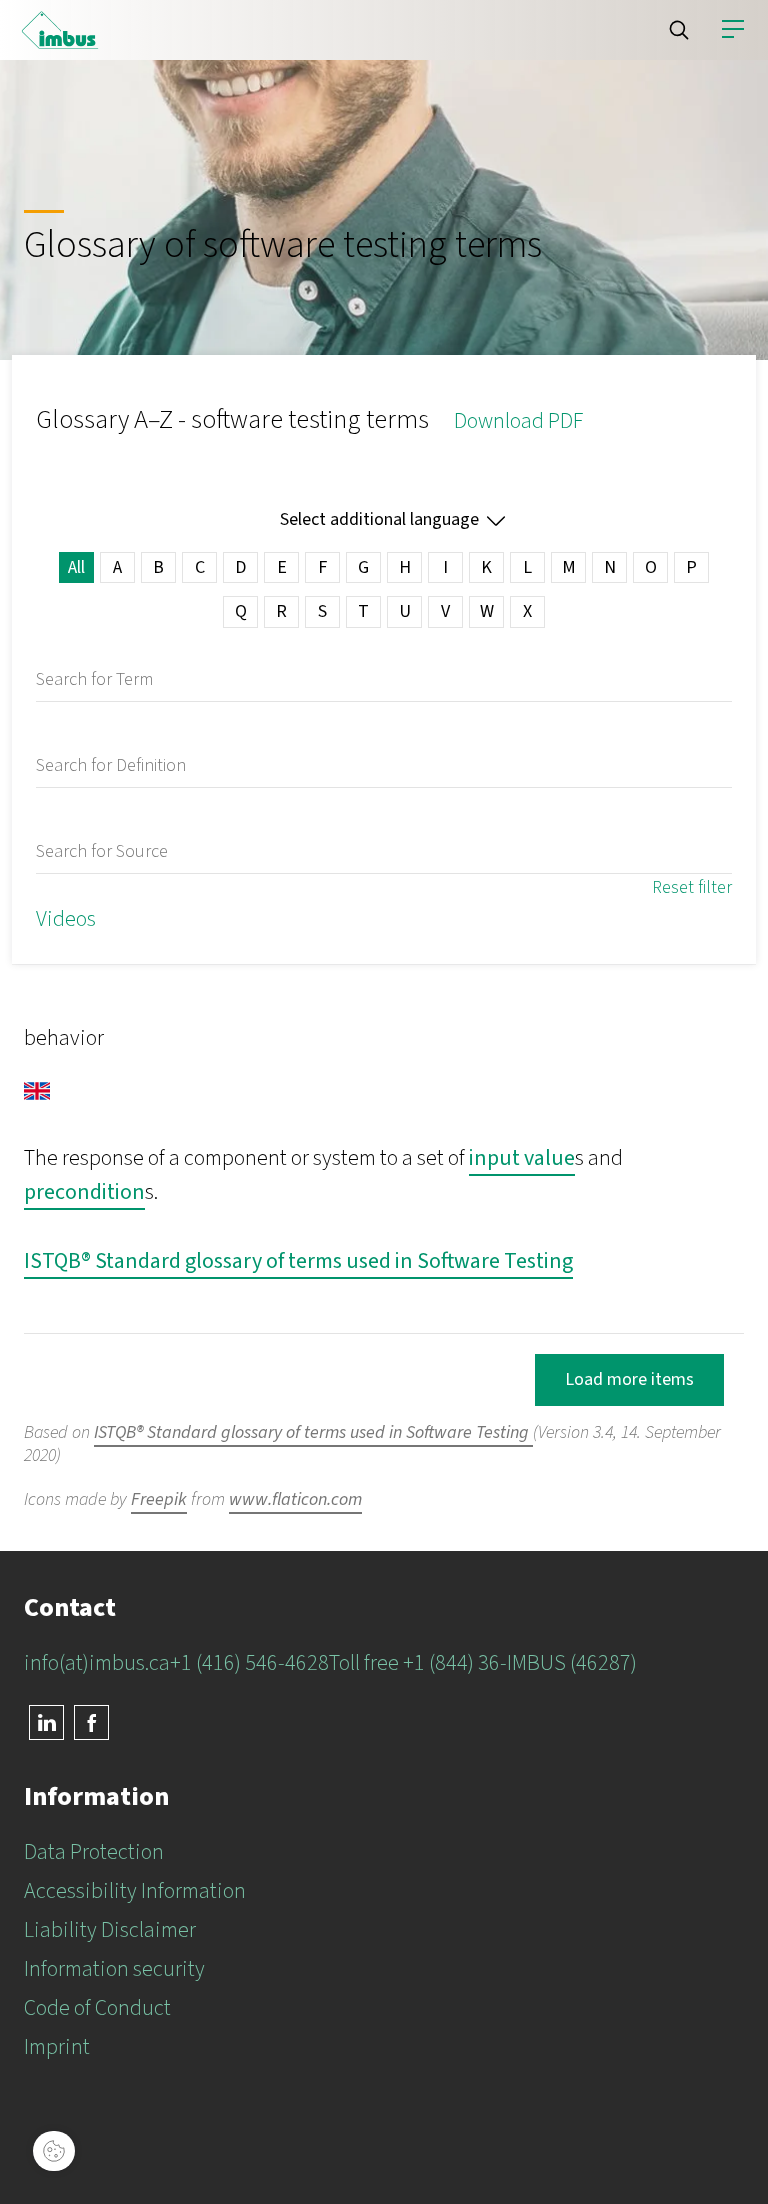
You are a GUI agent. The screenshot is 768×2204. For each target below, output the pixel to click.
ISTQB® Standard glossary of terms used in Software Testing (298, 1261)
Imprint (57, 2047)
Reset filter (692, 887)
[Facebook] (91, 1722)
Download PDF (518, 421)
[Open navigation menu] (733, 30)
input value (522, 1158)
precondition (84, 1192)
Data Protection (94, 1852)
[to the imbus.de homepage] (60, 30)
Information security (114, 1969)
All (76, 567)
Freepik (159, 1499)
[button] (679, 30)
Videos (66, 919)
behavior (64, 1038)
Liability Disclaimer (110, 1930)
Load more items (629, 1379)
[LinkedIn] (46, 1722)
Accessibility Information (135, 1891)
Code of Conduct (97, 2008)
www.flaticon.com (295, 1499)
